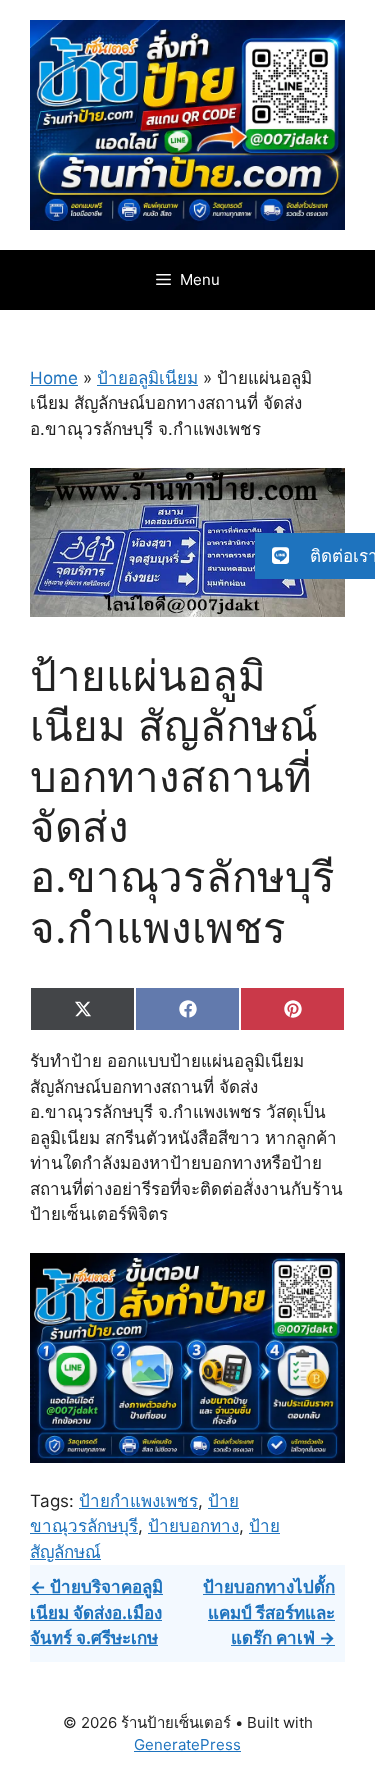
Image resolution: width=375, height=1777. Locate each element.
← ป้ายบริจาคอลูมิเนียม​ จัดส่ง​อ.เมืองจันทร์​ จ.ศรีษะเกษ (96, 1612)
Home (54, 378)
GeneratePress (187, 1744)
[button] (315, 556)
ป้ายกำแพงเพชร (138, 1501)
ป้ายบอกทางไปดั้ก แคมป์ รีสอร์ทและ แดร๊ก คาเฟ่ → (269, 1612)
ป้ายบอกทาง (193, 1526)
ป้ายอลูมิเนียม (147, 378)
